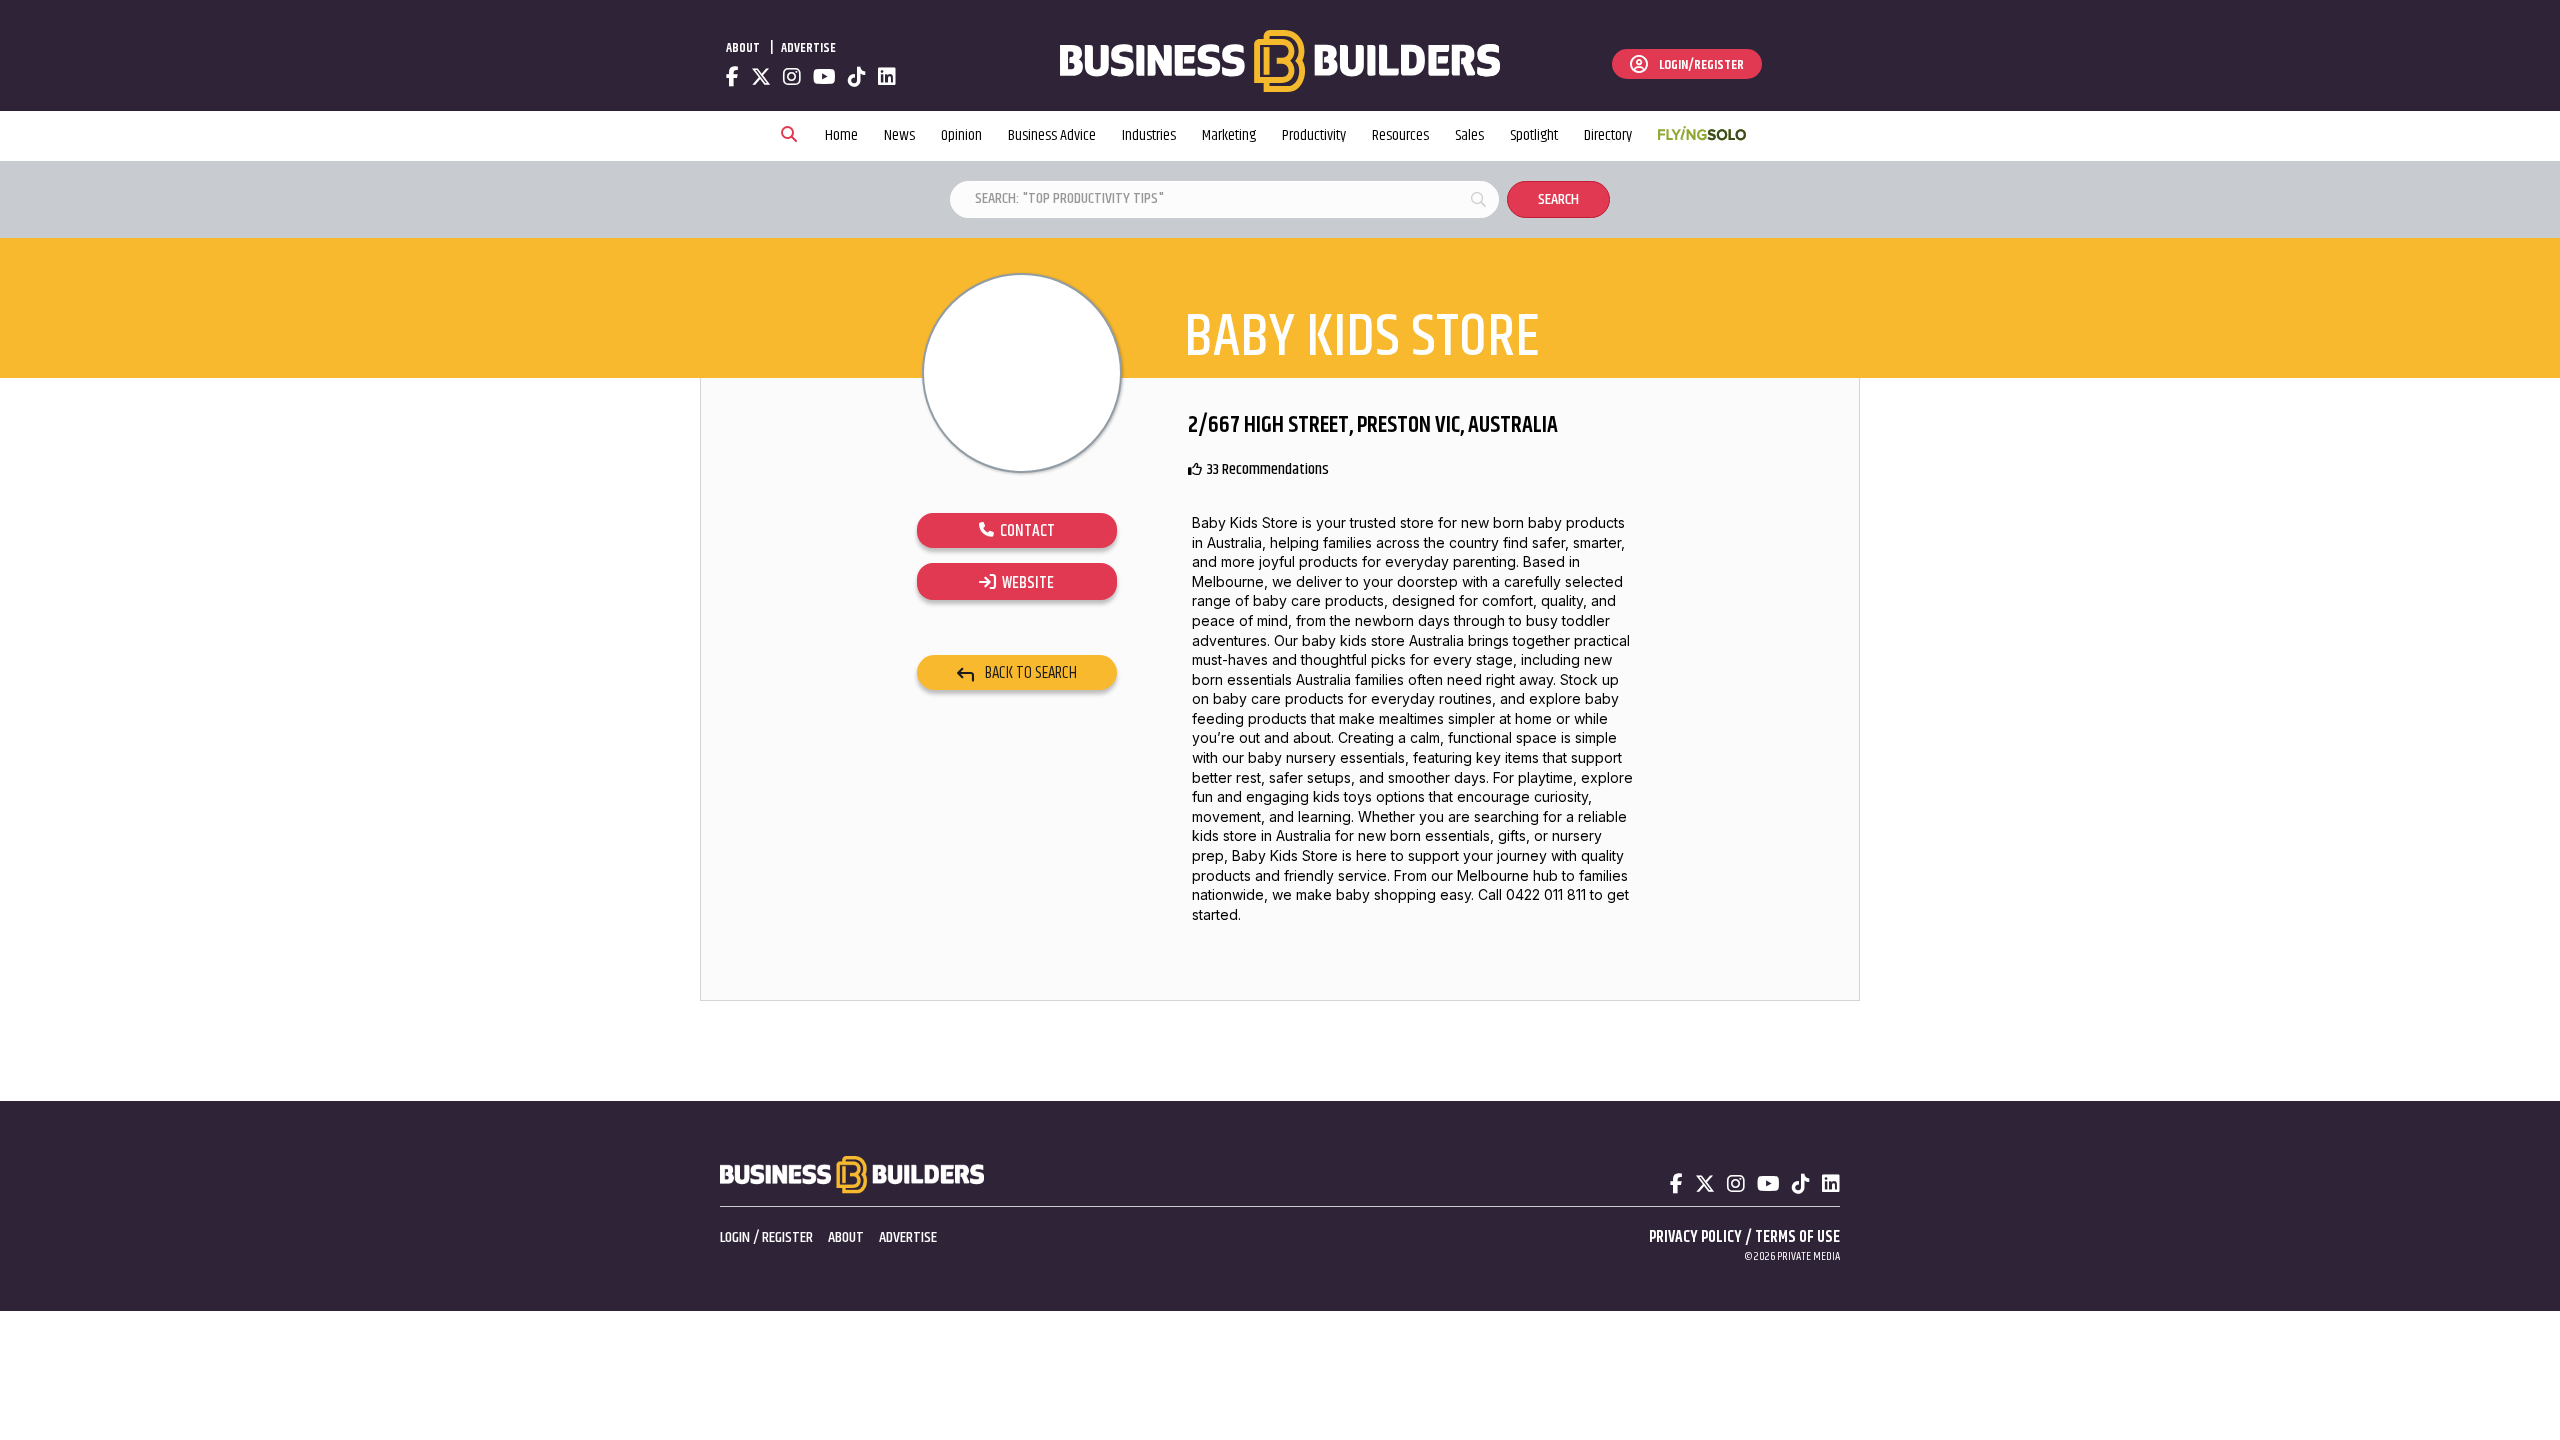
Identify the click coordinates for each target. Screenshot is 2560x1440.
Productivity (1314, 135)
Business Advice (1052, 135)
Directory (1608, 135)
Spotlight (1534, 135)
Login (735, 1237)
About (743, 48)
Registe (784, 1237)
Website (1025, 583)
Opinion (961, 135)
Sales (1469, 135)
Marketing (1229, 135)
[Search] (789, 136)
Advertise (808, 48)
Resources (1400, 135)
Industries (1149, 135)
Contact (1024, 531)
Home (841, 135)
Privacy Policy (1695, 1237)
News (899, 135)
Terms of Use (1797, 1237)
